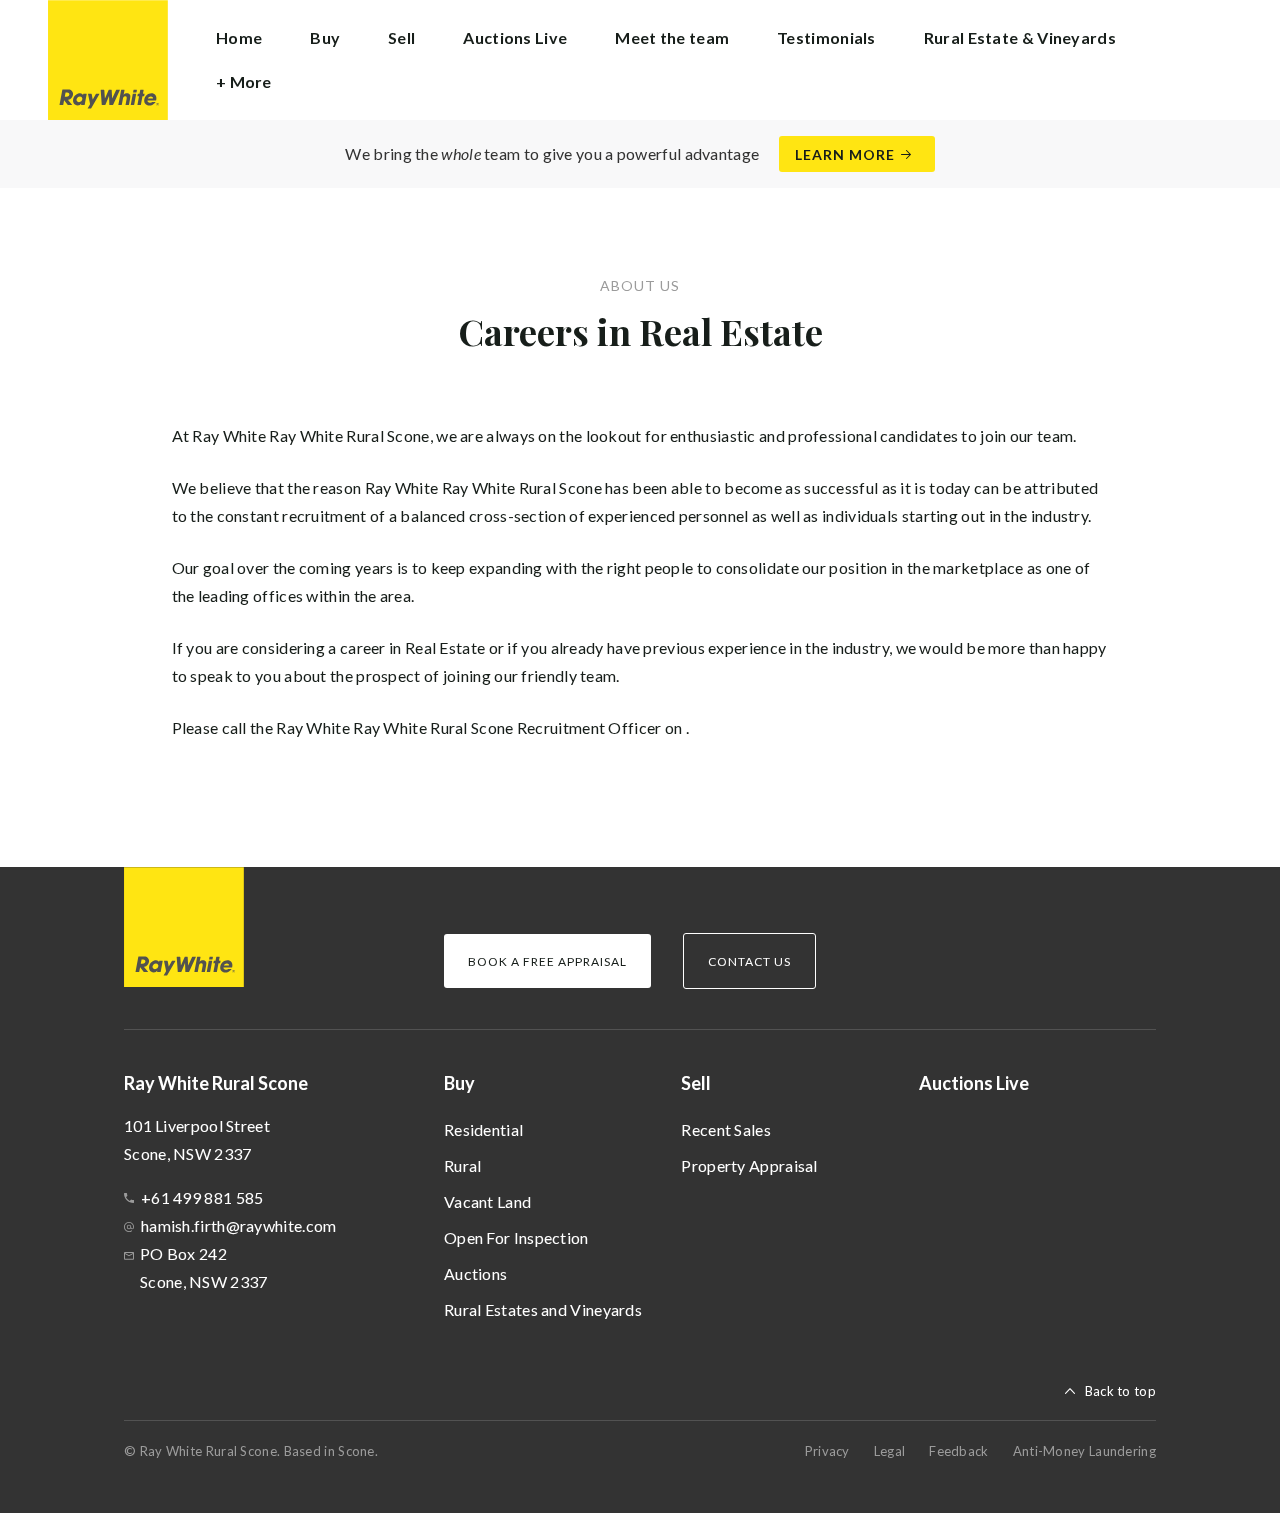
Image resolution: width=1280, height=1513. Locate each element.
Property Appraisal (749, 1165)
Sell (696, 1083)
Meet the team (672, 37)
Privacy (827, 1451)
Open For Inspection (516, 1237)
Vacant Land (487, 1201)
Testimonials (826, 37)
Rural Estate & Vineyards (1020, 37)
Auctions (475, 1273)
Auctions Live (515, 37)
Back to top (1120, 1391)
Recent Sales (726, 1129)
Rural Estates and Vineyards (543, 1309)
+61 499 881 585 (202, 1197)
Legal (890, 1451)
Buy (459, 1083)
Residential (483, 1129)
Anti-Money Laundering (1084, 1451)
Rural (463, 1165)
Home (239, 37)
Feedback (958, 1451)
